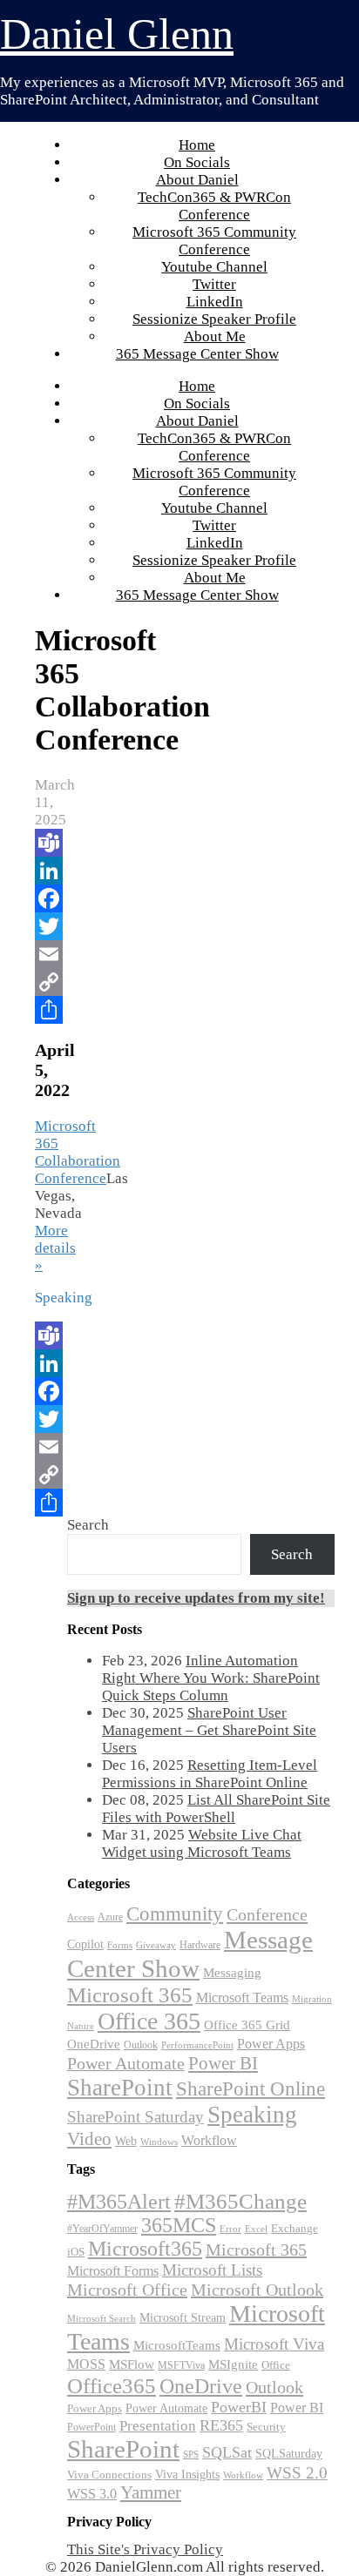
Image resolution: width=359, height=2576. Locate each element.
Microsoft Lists (212, 2270)
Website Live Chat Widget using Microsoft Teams (202, 1843)
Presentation (158, 2426)
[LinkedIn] (46, 871)
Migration (312, 1999)
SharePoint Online (251, 2089)
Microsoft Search (102, 2318)
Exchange (295, 2228)
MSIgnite (233, 2364)
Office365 (112, 2385)
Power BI (223, 2063)
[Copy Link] (46, 982)
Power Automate (126, 2063)
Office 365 (149, 2021)
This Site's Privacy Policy (145, 2549)
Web (126, 2141)
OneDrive (94, 2044)
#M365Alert (119, 2201)
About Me (215, 336)
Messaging (232, 1972)
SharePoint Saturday (135, 2117)
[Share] (46, 1010)
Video (89, 2139)
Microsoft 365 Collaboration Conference (78, 1152)
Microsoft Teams (242, 1998)
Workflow (209, 2140)
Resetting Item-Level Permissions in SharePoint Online (210, 1774)
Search (88, 1525)
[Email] (46, 954)
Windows (159, 2142)
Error (230, 2229)
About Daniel (197, 180)
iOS (76, 2252)
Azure (110, 1917)
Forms (120, 1945)
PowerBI (239, 2407)
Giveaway (156, 1945)
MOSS (86, 2364)
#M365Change (240, 2201)
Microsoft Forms (113, 2271)
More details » (55, 1248)
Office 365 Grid (247, 2024)
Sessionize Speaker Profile (214, 319)
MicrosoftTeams (177, 2345)
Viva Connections (109, 2475)
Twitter (214, 284)
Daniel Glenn (117, 34)
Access (81, 1917)
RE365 (221, 2425)
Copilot (85, 1944)
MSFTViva (181, 2365)
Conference (267, 1914)
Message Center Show (190, 1954)
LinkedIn (215, 302)
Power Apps (271, 2044)
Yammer (151, 2492)
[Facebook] (46, 898)
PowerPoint (91, 2427)
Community (175, 1914)
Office (276, 2365)
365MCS (179, 2225)
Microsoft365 (145, 2249)
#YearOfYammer (102, 2229)
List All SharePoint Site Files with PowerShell (216, 1809)
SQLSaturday (289, 2454)
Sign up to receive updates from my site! (196, 1598)
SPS (191, 2454)
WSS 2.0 (297, 2473)
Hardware (200, 1945)
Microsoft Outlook (257, 2290)
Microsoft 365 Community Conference (214, 241)
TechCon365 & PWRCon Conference (214, 206)
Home (197, 145)
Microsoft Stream (183, 2317)
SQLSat (227, 2452)
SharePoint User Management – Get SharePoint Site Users (209, 1730)
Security (266, 2427)
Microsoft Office (127, 2290)
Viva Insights (187, 2474)
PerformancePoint (197, 2045)
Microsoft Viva (274, 2344)
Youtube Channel (214, 267)
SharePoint (120, 2088)
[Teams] (46, 843)
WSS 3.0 (92, 2494)
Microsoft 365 (130, 1995)
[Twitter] (46, 926)
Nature (81, 2026)
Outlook (141, 2045)
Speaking (252, 2115)
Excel (256, 2229)
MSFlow (132, 2364)
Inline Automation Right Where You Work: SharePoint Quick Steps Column (211, 1678)
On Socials (197, 162)
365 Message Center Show (197, 354)
